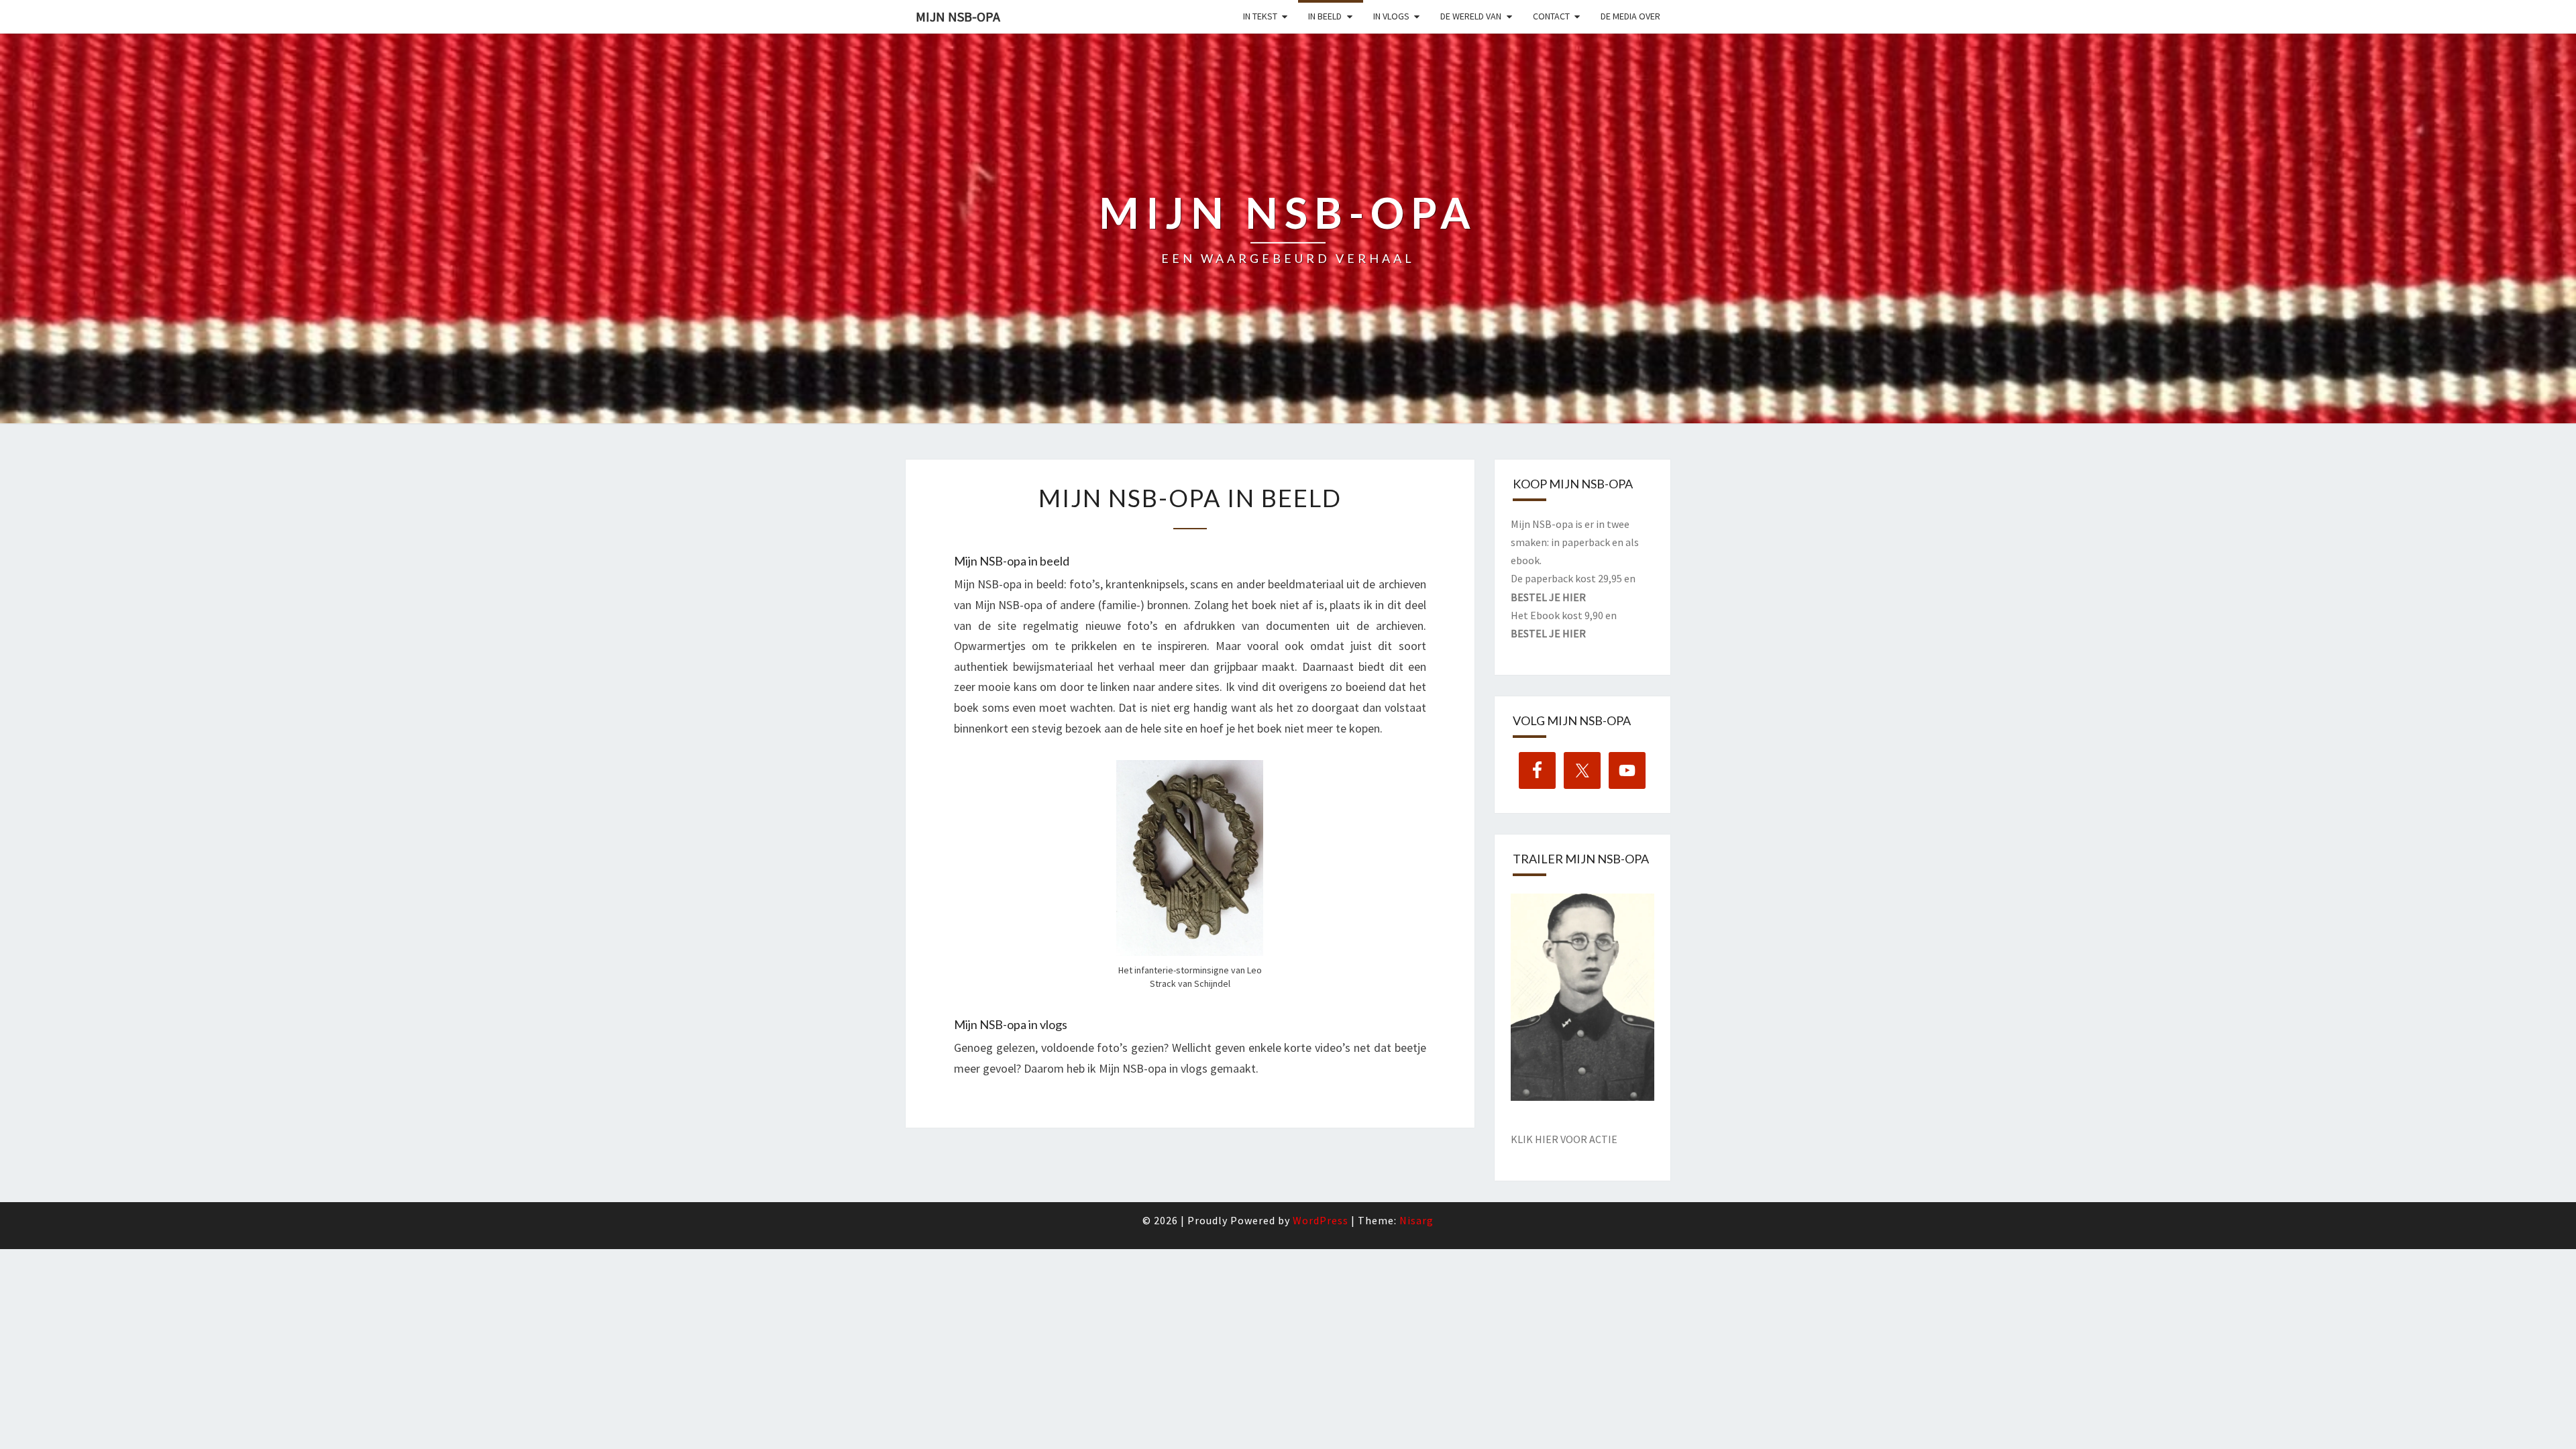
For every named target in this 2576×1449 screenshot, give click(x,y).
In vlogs (1391, 16)
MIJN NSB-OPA (958, 16)
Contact (1551, 16)
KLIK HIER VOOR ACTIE (1564, 1139)
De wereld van (1471, 16)
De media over (1630, 16)
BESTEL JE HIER (1548, 597)
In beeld (1325, 16)
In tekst (1260, 16)
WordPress (1321, 1220)
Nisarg (1416, 1220)
